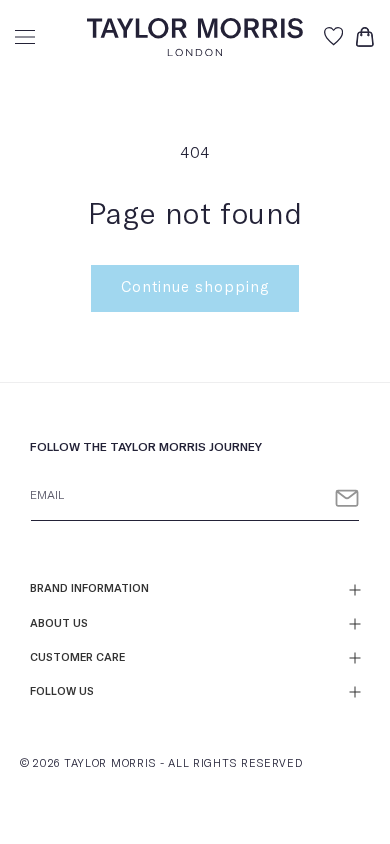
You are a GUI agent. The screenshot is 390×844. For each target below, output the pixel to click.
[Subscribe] (347, 498)
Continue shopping (195, 287)
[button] (25, 37)
